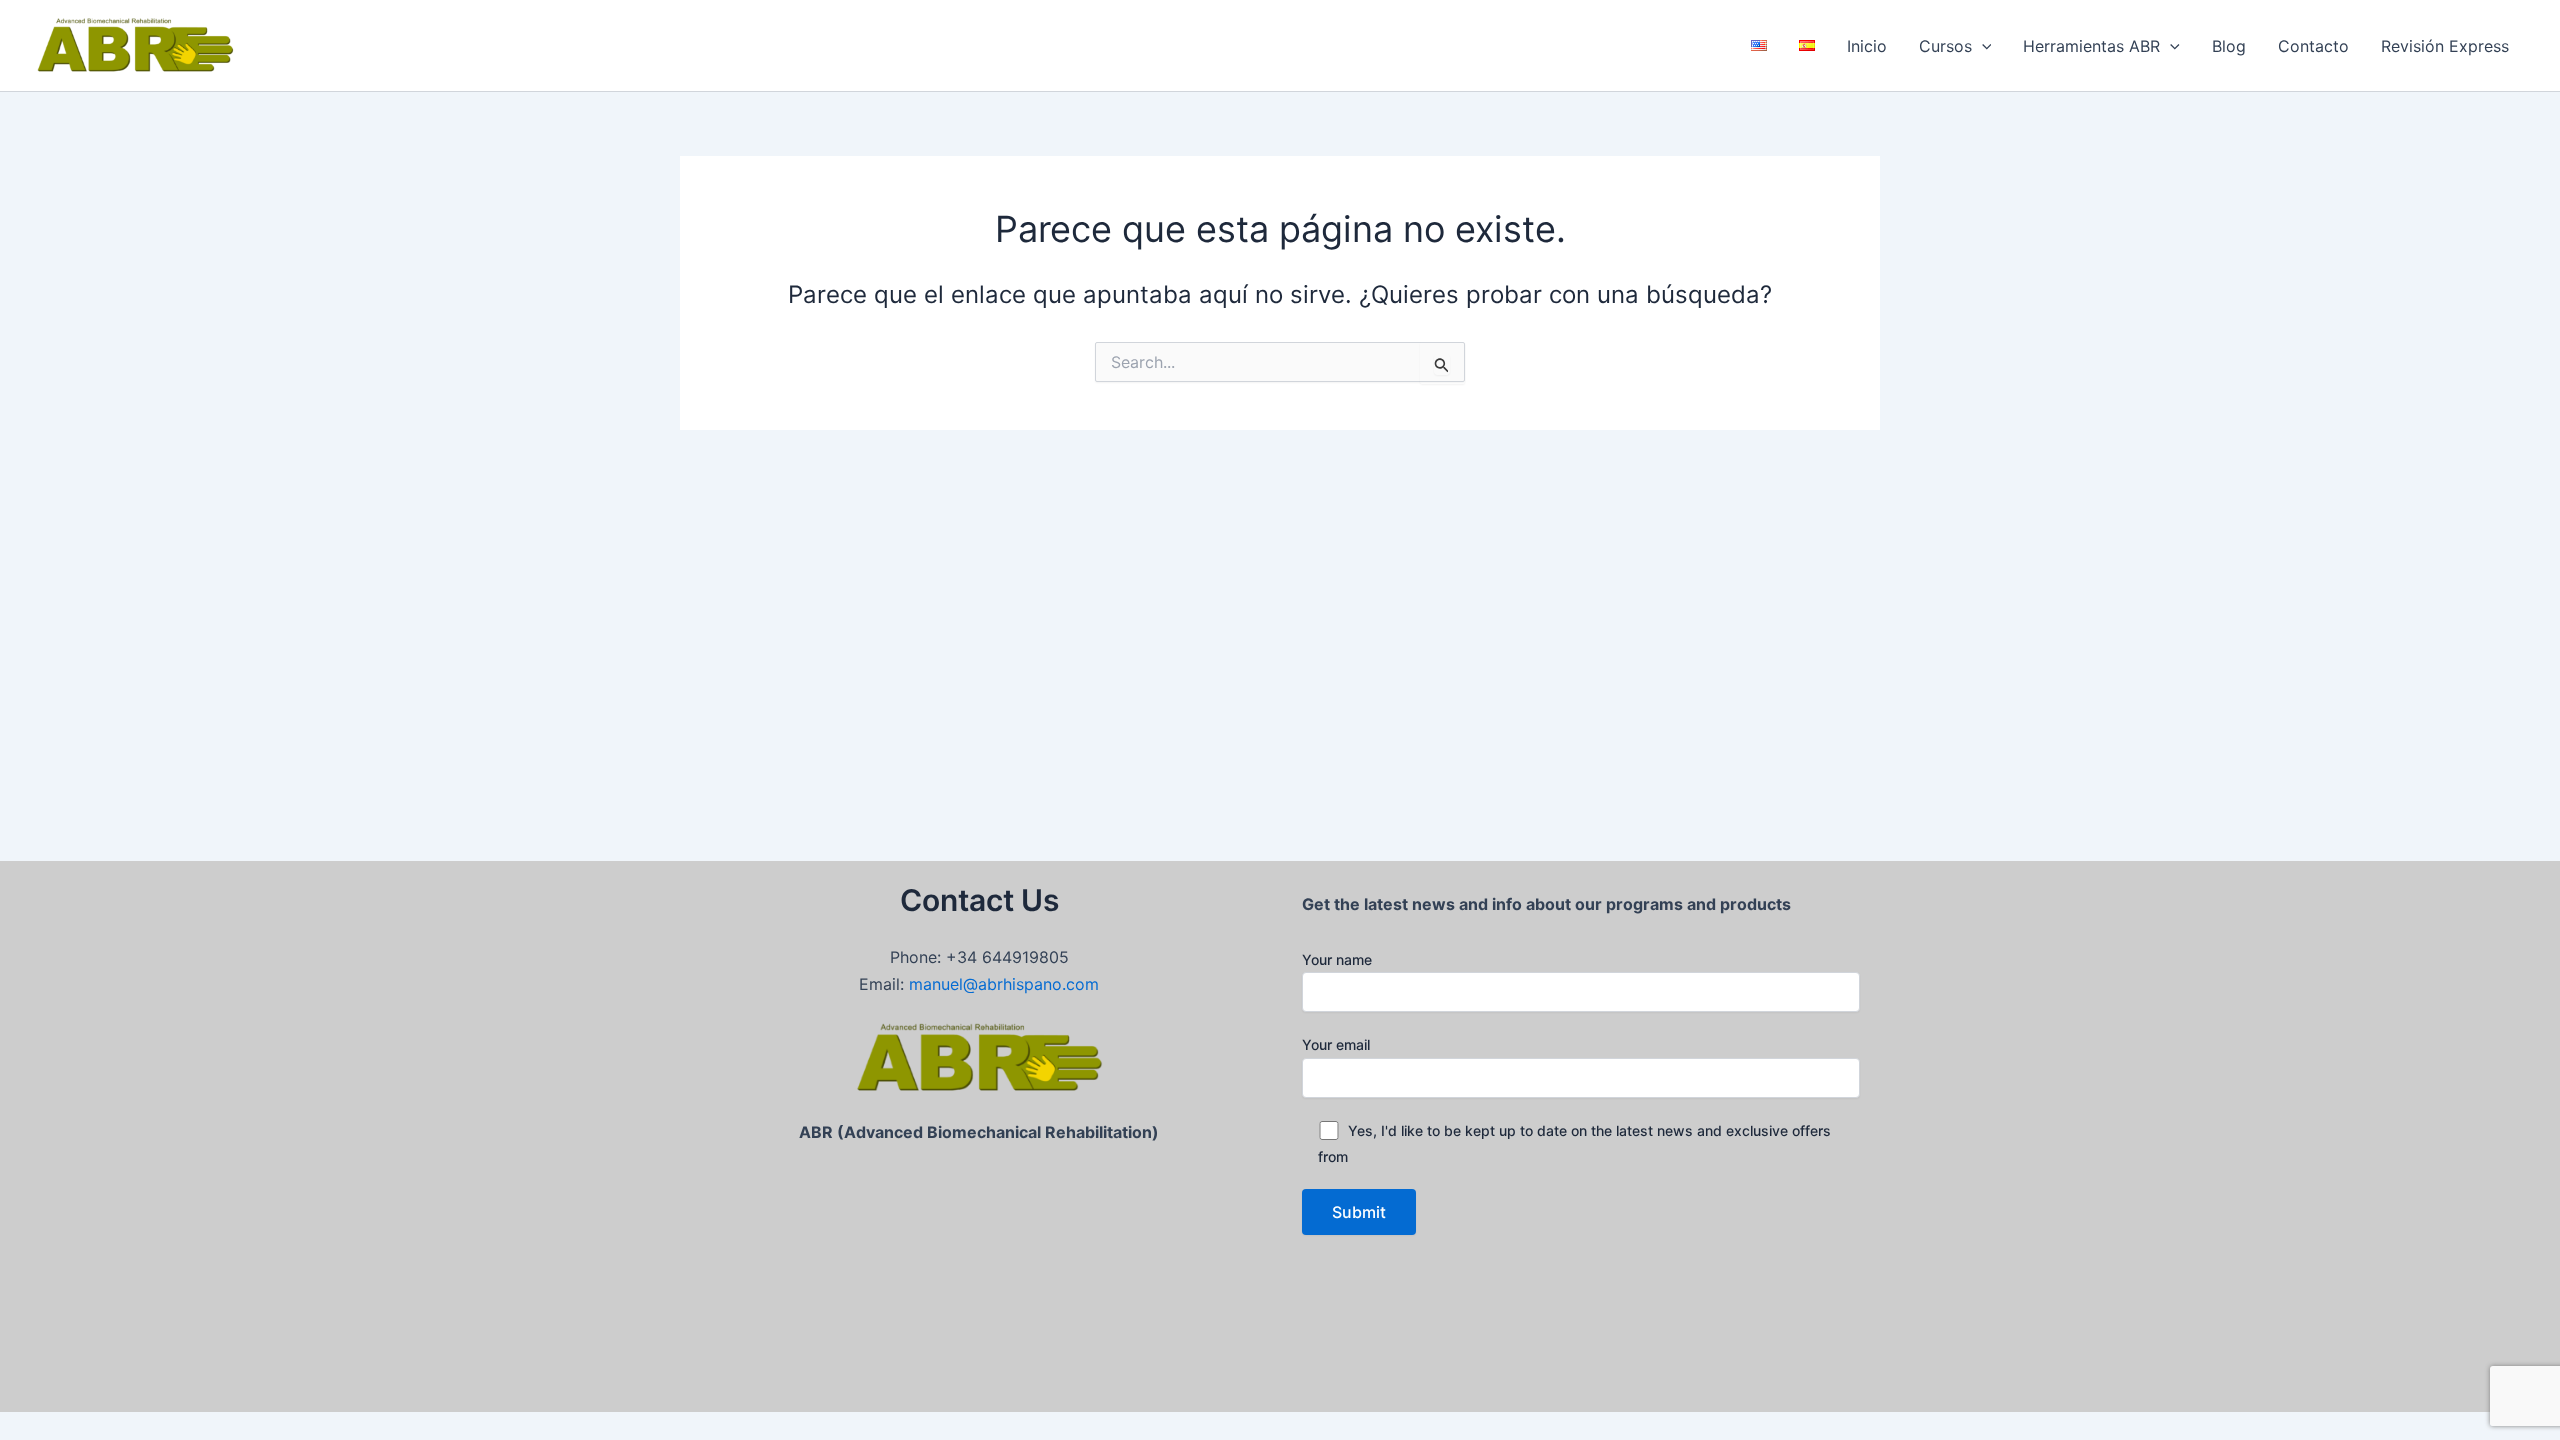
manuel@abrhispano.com (1004, 984)
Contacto (2313, 46)
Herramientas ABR (2091, 46)
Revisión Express (2445, 46)
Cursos (1945, 46)
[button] (1982, 46)
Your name (1337, 959)
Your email (1336, 1044)
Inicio (1867, 46)
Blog (2229, 46)
